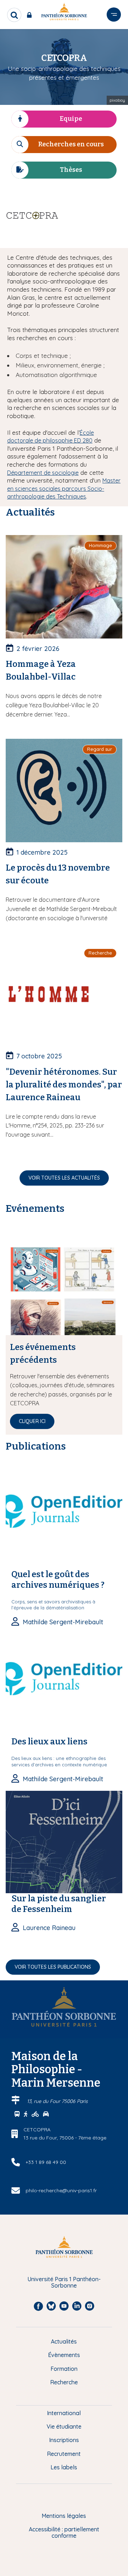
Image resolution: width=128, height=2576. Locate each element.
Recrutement (64, 2454)
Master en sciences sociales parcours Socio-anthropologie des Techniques (64, 488)
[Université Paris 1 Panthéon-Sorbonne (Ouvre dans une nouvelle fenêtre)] (64, 13)
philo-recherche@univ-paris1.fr (61, 2190)
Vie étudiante (64, 2426)
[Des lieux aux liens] (64, 1684)
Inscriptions (64, 2440)
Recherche (64, 2382)
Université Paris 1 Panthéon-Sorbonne (64, 2282)
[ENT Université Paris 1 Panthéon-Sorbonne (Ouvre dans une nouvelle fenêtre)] (31, 15)
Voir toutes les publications (53, 1967)
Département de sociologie (43, 473)
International (64, 2413)
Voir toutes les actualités (64, 1178)
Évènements (64, 2355)
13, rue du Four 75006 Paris (57, 2101)
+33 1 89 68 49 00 (46, 2162)
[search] (14, 15)
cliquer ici (32, 1421)
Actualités (64, 2341)
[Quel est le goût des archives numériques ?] (64, 1517)
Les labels (64, 2467)
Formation (64, 2369)
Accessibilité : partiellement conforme (64, 2533)
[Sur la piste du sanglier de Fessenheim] (64, 1841)
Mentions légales (64, 2516)
